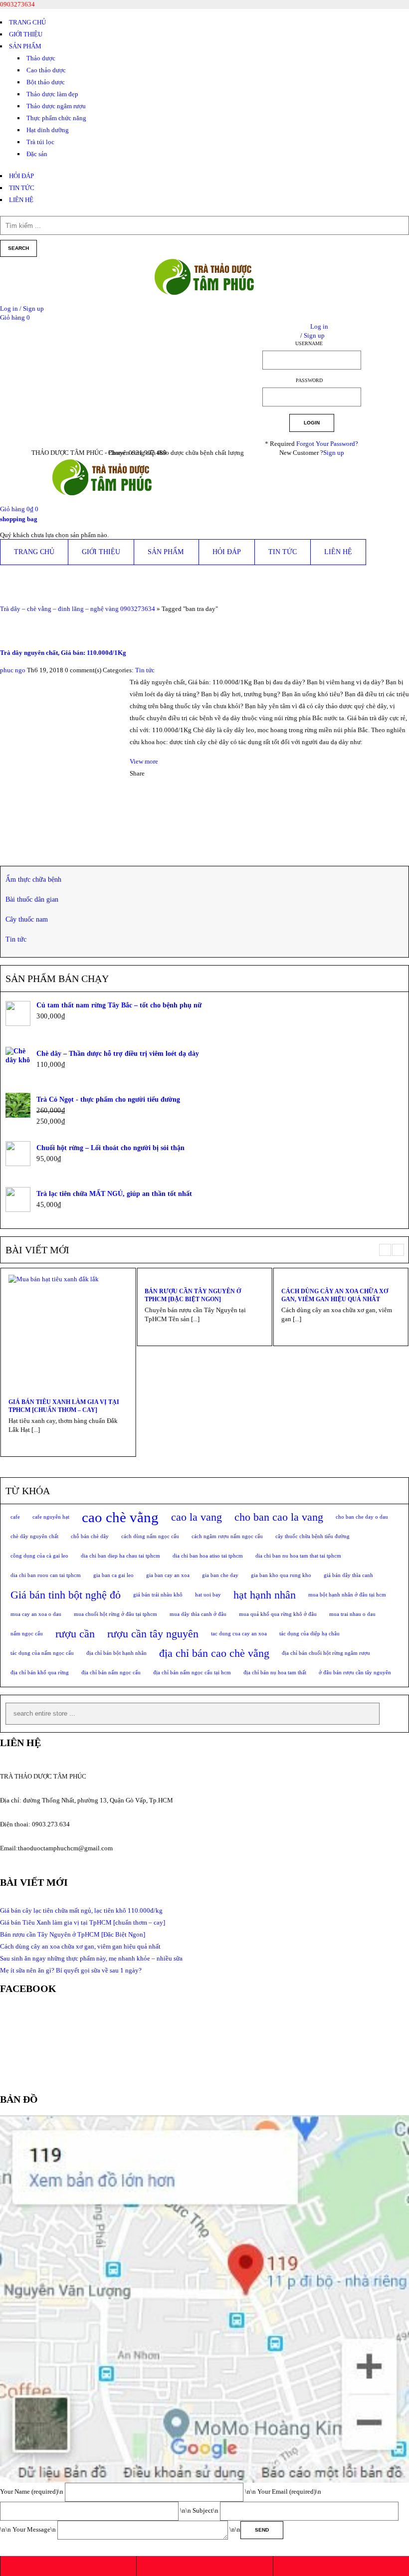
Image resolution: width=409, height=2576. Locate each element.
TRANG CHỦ (27, 22)
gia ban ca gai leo (113, 1575)
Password (309, 380)
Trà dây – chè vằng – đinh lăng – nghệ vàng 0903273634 (78, 609)
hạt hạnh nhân (265, 1595)
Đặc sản (37, 154)
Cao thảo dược (46, 70)
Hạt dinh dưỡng (48, 130)
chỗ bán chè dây (90, 1536)
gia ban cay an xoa (168, 1575)
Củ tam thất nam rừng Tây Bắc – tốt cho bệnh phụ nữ (119, 1005)
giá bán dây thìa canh (348, 1575)
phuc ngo (13, 670)
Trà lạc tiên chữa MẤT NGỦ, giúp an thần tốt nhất (114, 1194)
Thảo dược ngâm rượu (56, 106)
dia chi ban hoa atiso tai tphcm (208, 1556)
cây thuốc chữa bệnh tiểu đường (312, 1536)
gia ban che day (220, 1575)
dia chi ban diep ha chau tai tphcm (120, 1556)
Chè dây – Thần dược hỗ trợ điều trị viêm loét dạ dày (118, 1054)
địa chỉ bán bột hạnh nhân (116, 1653)
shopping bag (19, 519)
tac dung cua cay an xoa (239, 1634)
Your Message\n (35, 2529)
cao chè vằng (120, 1517)
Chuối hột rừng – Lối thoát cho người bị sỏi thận (110, 1148)
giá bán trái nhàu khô (158, 1595)
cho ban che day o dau (362, 1517)
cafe (15, 1517)
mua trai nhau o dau (352, 1614)
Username (309, 343)
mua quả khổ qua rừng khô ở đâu (278, 1614)
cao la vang (197, 1517)
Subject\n (206, 2510)
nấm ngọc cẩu (27, 1634)
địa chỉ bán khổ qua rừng (40, 1673)
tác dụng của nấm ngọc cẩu (42, 1653)
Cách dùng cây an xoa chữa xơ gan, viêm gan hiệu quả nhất (335, 1295)
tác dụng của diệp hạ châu (309, 1634)
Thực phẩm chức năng (56, 118)
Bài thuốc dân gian (32, 899)
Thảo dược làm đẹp (52, 94)
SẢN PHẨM (25, 46)
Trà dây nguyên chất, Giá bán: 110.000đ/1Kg (63, 653)
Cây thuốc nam (27, 919)
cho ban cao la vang (279, 1517)
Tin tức (145, 670)
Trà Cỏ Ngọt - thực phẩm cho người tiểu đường (108, 1099)
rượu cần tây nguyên (153, 1634)
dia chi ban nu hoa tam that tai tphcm (298, 1556)
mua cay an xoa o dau (36, 1614)
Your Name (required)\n (32, 2491)
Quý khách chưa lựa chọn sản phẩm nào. (54, 535)
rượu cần (75, 1634)
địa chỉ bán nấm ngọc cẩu (111, 1673)
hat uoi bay (208, 1595)
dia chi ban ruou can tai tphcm (46, 1575)
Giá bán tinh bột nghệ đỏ (66, 1595)
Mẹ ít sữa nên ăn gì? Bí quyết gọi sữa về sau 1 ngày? (71, 1970)
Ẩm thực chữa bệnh (33, 880)
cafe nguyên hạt (51, 1517)
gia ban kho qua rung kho (281, 1575)
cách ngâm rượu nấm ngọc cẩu (227, 1536)
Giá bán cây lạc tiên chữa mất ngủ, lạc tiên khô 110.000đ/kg (81, 1910)
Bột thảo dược (46, 82)
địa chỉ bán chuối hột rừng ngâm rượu (326, 1653)
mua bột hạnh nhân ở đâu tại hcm (347, 1595)
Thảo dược (41, 58)
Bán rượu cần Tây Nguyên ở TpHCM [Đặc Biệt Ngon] (193, 1295)
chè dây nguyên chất (34, 1536)
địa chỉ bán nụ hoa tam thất (275, 1673)
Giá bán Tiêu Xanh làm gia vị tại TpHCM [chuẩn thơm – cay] (64, 1406)
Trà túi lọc (40, 142)
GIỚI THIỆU (26, 34)
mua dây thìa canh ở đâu (198, 1614)
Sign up (334, 453)
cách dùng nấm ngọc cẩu (150, 1536)
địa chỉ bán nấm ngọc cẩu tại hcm (192, 1673)
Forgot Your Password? (327, 444)
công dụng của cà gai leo (39, 1556)
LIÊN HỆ (21, 200)
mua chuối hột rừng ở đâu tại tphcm (115, 1614)
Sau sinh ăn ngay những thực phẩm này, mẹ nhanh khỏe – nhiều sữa (91, 1958)
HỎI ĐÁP (21, 176)
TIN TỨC (22, 188)
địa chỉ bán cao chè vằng (214, 1653)
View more (144, 761)
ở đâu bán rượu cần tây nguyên (355, 1673)
